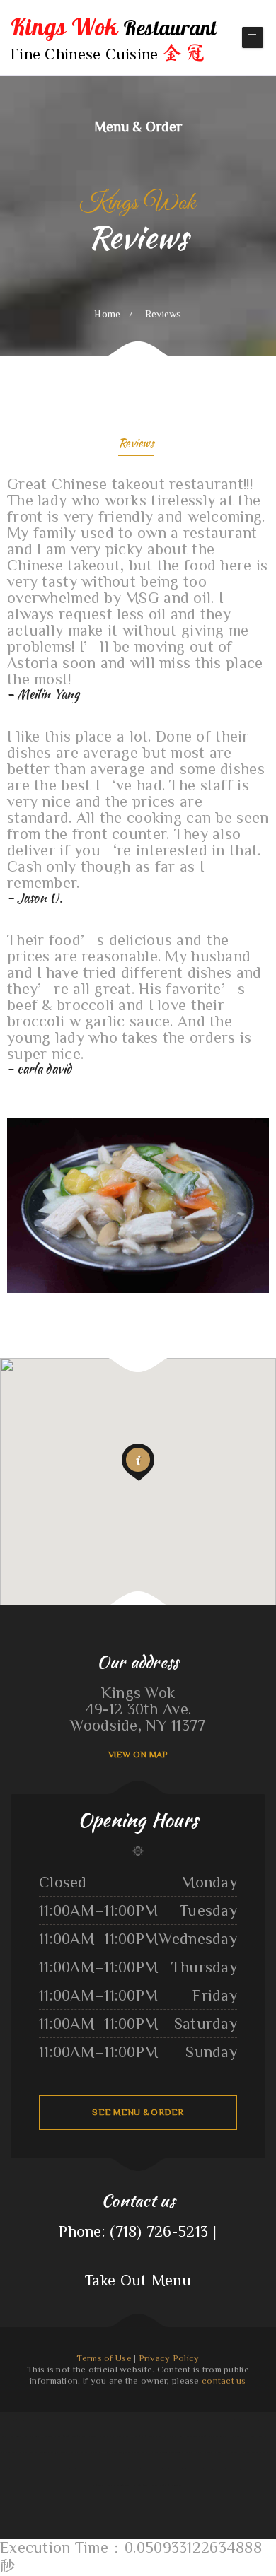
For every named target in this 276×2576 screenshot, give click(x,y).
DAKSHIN (177, 2485)
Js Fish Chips (245, 2469)
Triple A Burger (17, 2436)
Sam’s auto (97, 2452)
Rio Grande (209, 2420)
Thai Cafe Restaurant (161, 2485)
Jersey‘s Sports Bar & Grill (225, 2469)
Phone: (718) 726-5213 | (138, 2231)
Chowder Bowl (48, 2420)
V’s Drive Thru (102, 2469)
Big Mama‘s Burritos (61, 2452)
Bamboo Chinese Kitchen (262, 2469)
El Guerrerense (79, 2420)
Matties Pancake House (83, 2469)
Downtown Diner (80, 2436)
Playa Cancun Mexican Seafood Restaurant (128, 2436)
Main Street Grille (142, 2485)
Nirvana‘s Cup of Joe (158, 2436)
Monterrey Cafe (239, 2436)
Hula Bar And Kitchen (39, 2452)
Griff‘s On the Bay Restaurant (14, 2452)
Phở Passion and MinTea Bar (255, 2420)
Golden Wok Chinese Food (219, 2436)
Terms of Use (104, 2358)
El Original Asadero (34, 2436)
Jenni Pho (93, 2436)
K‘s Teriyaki (106, 2420)
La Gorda (252, 2436)
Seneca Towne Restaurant (59, 2469)
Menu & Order (138, 126)
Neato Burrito (99, 2485)
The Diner (104, 2436)
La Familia (246, 2452)
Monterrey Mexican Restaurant (26, 2420)
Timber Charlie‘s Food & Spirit (154, 2452)
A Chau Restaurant (202, 2469)
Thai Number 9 (63, 2420)
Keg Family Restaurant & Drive (177, 2420)
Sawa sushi (6, 2420)
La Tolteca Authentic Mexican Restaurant (121, 2452)
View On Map (138, 1754)
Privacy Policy (169, 2358)
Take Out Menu (138, 2280)
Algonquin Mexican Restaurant (57, 2436)
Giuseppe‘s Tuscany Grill (263, 2452)
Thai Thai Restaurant (213, 2452)
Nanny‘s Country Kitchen (166, 2469)
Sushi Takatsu (93, 2420)
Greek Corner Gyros (153, 2420)
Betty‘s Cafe (185, 2469)
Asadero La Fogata (194, 2452)
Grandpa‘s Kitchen (10, 2469)
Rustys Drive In (177, 2452)
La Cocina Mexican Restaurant (229, 2420)
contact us (224, 2381)
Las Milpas (198, 2420)
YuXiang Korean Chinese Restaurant (128, 2420)
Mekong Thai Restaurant (196, 2436)
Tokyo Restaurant (231, 2452)
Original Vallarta (265, 2436)
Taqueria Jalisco (176, 2436)
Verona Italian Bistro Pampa (120, 2485)
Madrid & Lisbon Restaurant (123, 2469)
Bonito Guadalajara (145, 2469)
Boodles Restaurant (80, 2452)
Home (107, 314)
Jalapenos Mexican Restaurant (33, 2469)
